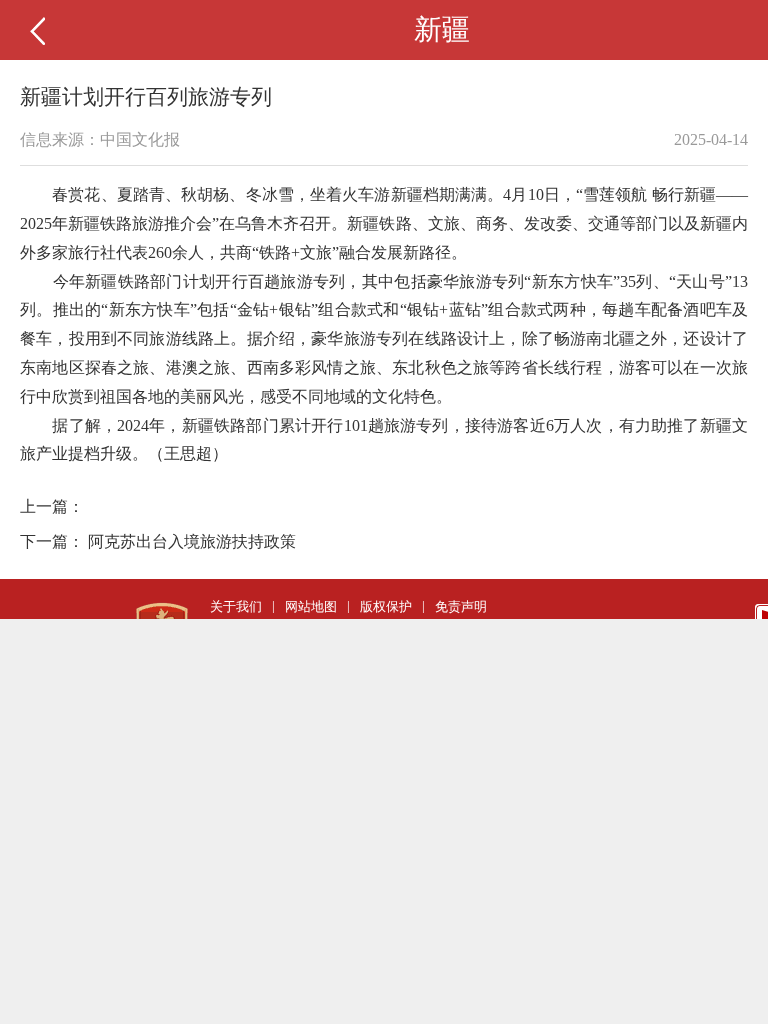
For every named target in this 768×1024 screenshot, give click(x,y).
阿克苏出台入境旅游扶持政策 (192, 541)
